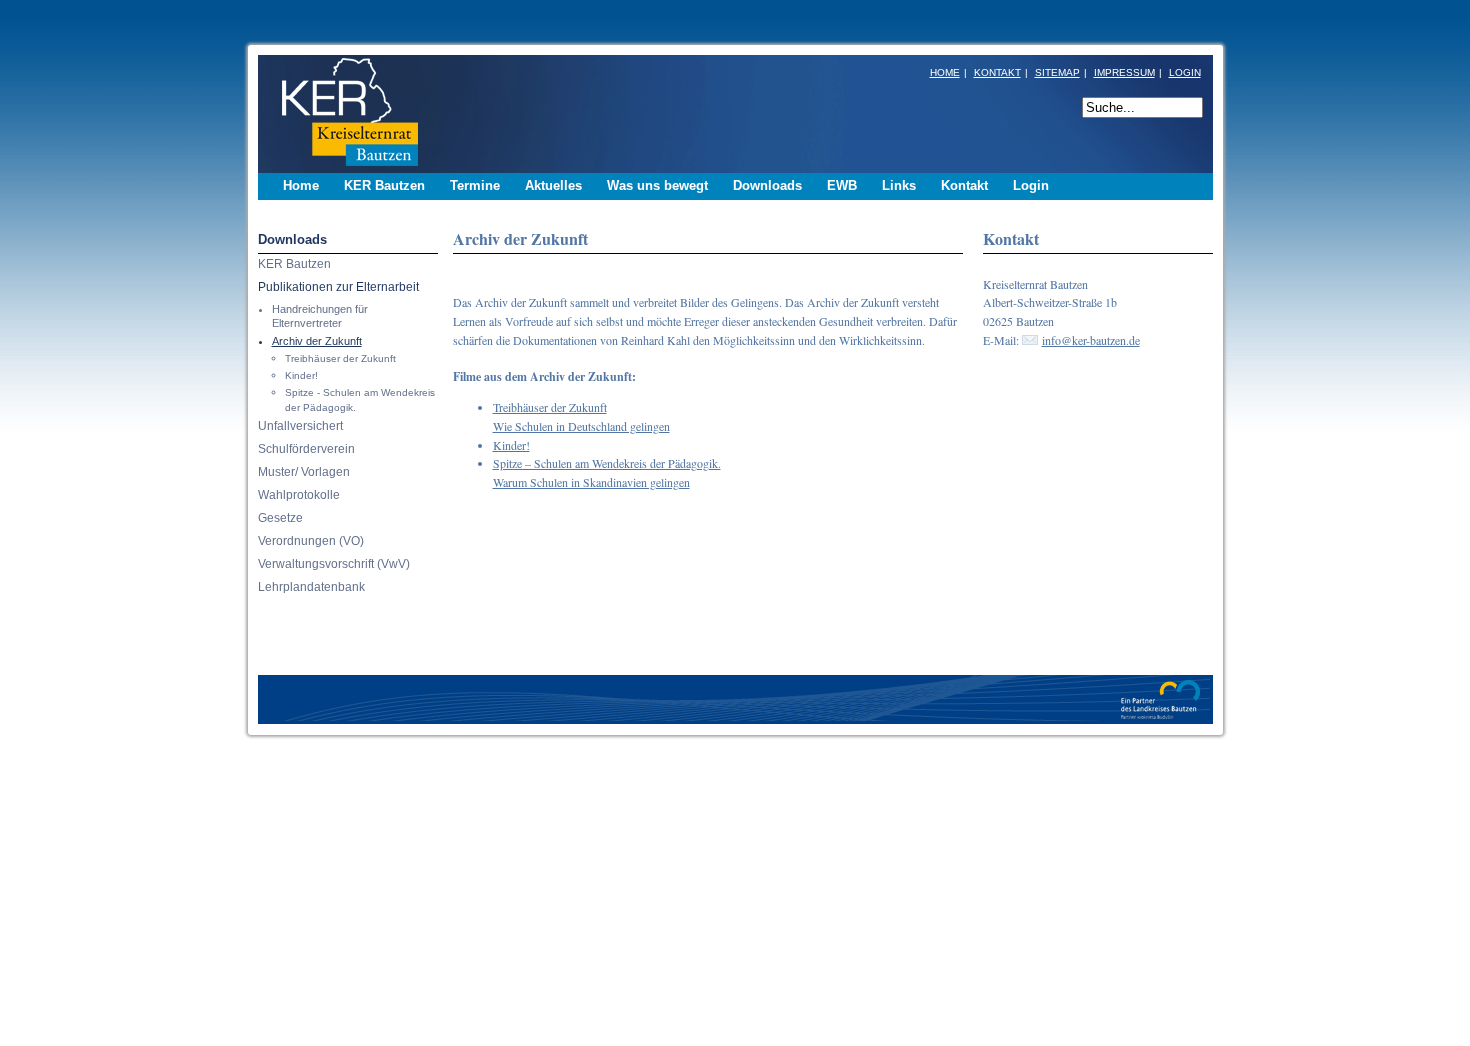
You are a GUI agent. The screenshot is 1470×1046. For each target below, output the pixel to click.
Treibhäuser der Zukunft (340, 358)
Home (301, 185)
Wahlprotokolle (299, 495)
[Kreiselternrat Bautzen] (345, 168)
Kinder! (301, 375)
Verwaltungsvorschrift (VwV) (334, 564)
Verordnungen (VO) (311, 541)
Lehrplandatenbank (311, 587)
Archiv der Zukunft (317, 341)
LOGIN (1185, 72)
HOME (945, 72)
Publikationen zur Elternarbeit (338, 287)
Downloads (292, 239)
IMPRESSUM (1124, 72)
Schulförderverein (306, 449)
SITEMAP (1057, 72)
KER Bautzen (294, 264)
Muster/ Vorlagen (304, 472)
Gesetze (280, 518)
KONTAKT (997, 72)
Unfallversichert (300, 426)
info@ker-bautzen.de (1091, 340)
